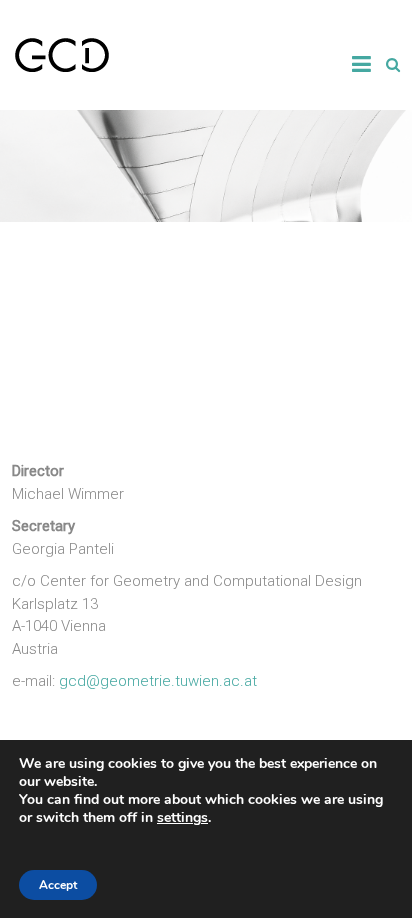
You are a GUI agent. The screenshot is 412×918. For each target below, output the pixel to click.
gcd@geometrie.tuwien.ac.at (156, 681)
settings (182, 818)
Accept (58, 885)
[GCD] (62, 46)
